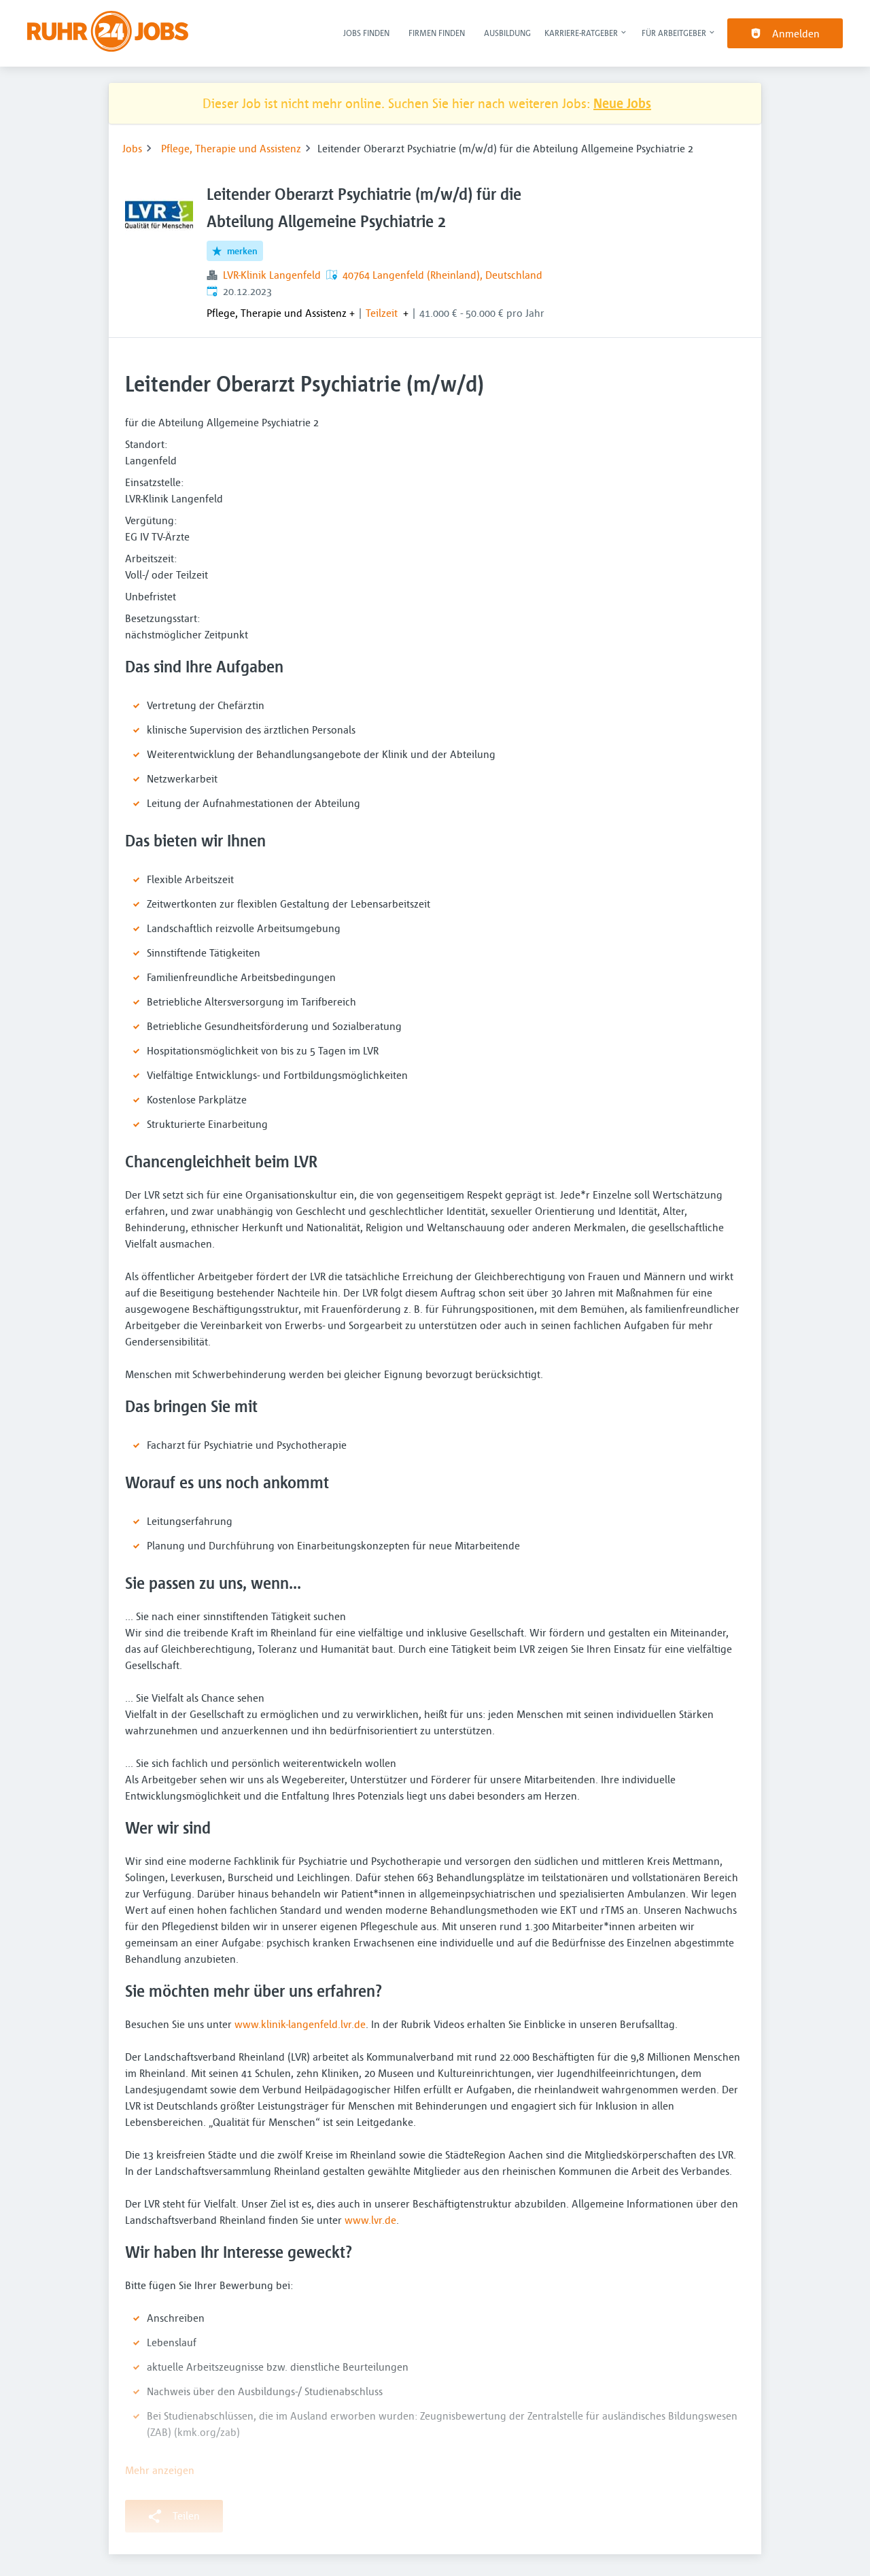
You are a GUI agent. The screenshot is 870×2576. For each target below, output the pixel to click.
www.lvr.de (370, 2220)
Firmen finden (437, 33)
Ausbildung (507, 33)
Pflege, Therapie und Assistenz (231, 148)
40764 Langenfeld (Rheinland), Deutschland (442, 275)
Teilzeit (382, 313)
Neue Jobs (622, 103)
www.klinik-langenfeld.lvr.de (300, 2024)
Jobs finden (366, 33)
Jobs (132, 148)
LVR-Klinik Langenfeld (272, 275)
